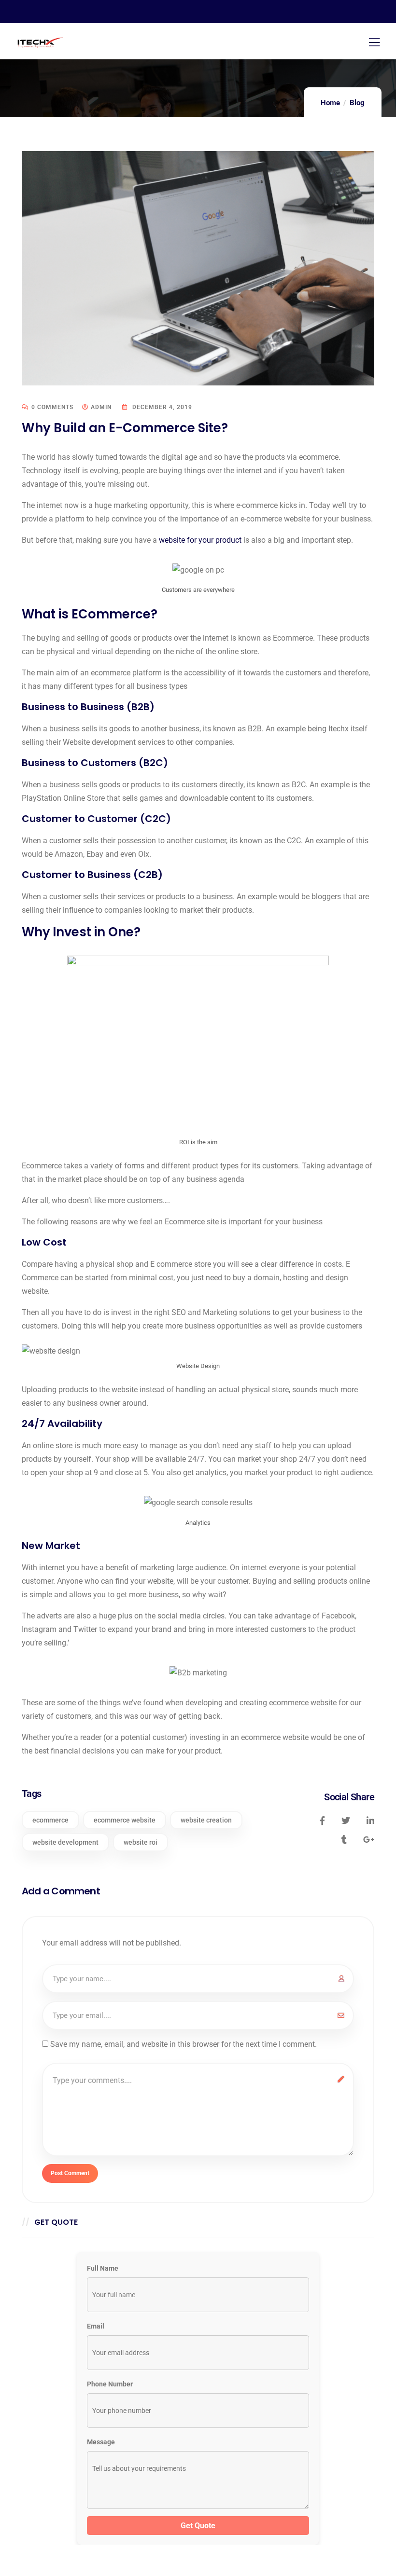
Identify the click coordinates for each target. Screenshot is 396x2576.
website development (65, 1842)
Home (330, 103)
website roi (141, 1842)
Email (96, 2326)
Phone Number (110, 2384)
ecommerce (50, 1820)
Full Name (103, 2268)
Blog (357, 103)
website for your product (200, 540)
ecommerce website (125, 1820)
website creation (206, 1820)
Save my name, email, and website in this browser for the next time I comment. (184, 2044)
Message (101, 2442)
